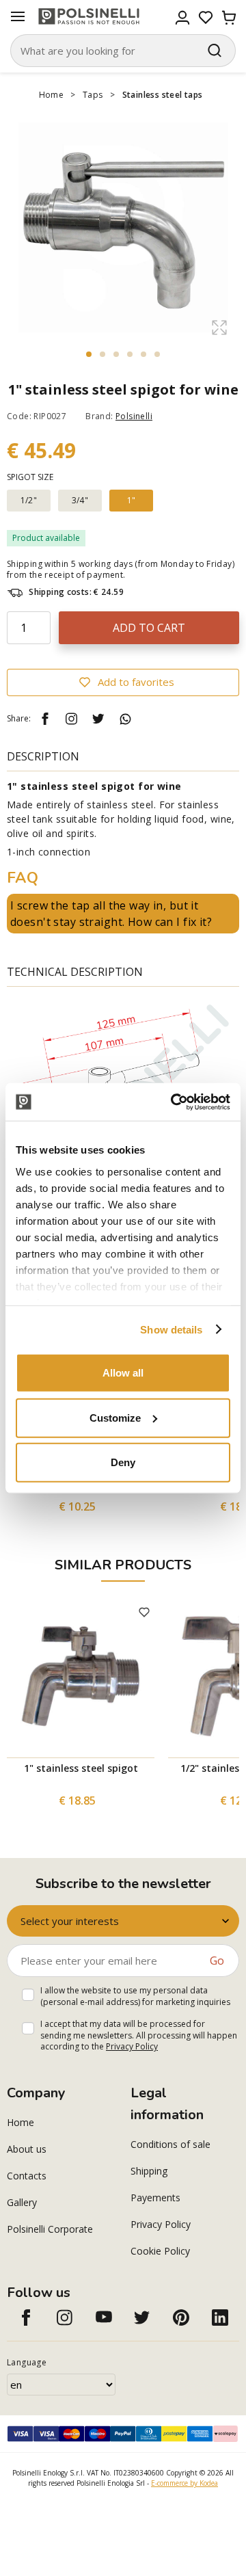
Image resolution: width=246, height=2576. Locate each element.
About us (27, 2149)
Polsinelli (134, 416)
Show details (171, 1329)
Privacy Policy (132, 2046)
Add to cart (149, 628)
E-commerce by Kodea (184, 2483)
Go (217, 1961)
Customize (115, 1417)
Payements (155, 2197)
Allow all (123, 1373)
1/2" (29, 500)
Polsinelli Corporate (50, 2229)
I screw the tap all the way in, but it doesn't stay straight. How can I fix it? (111, 914)
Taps (93, 95)
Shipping (149, 2171)
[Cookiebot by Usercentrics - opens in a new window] (174, 1102)
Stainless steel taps (163, 95)
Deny (123, 1462)
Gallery (22, 2202)
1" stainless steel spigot (81, 1768)
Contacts (27, 2176)
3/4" (80, 500)
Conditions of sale (170, 2144)
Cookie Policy (160, 2251)
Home (52, 95)
